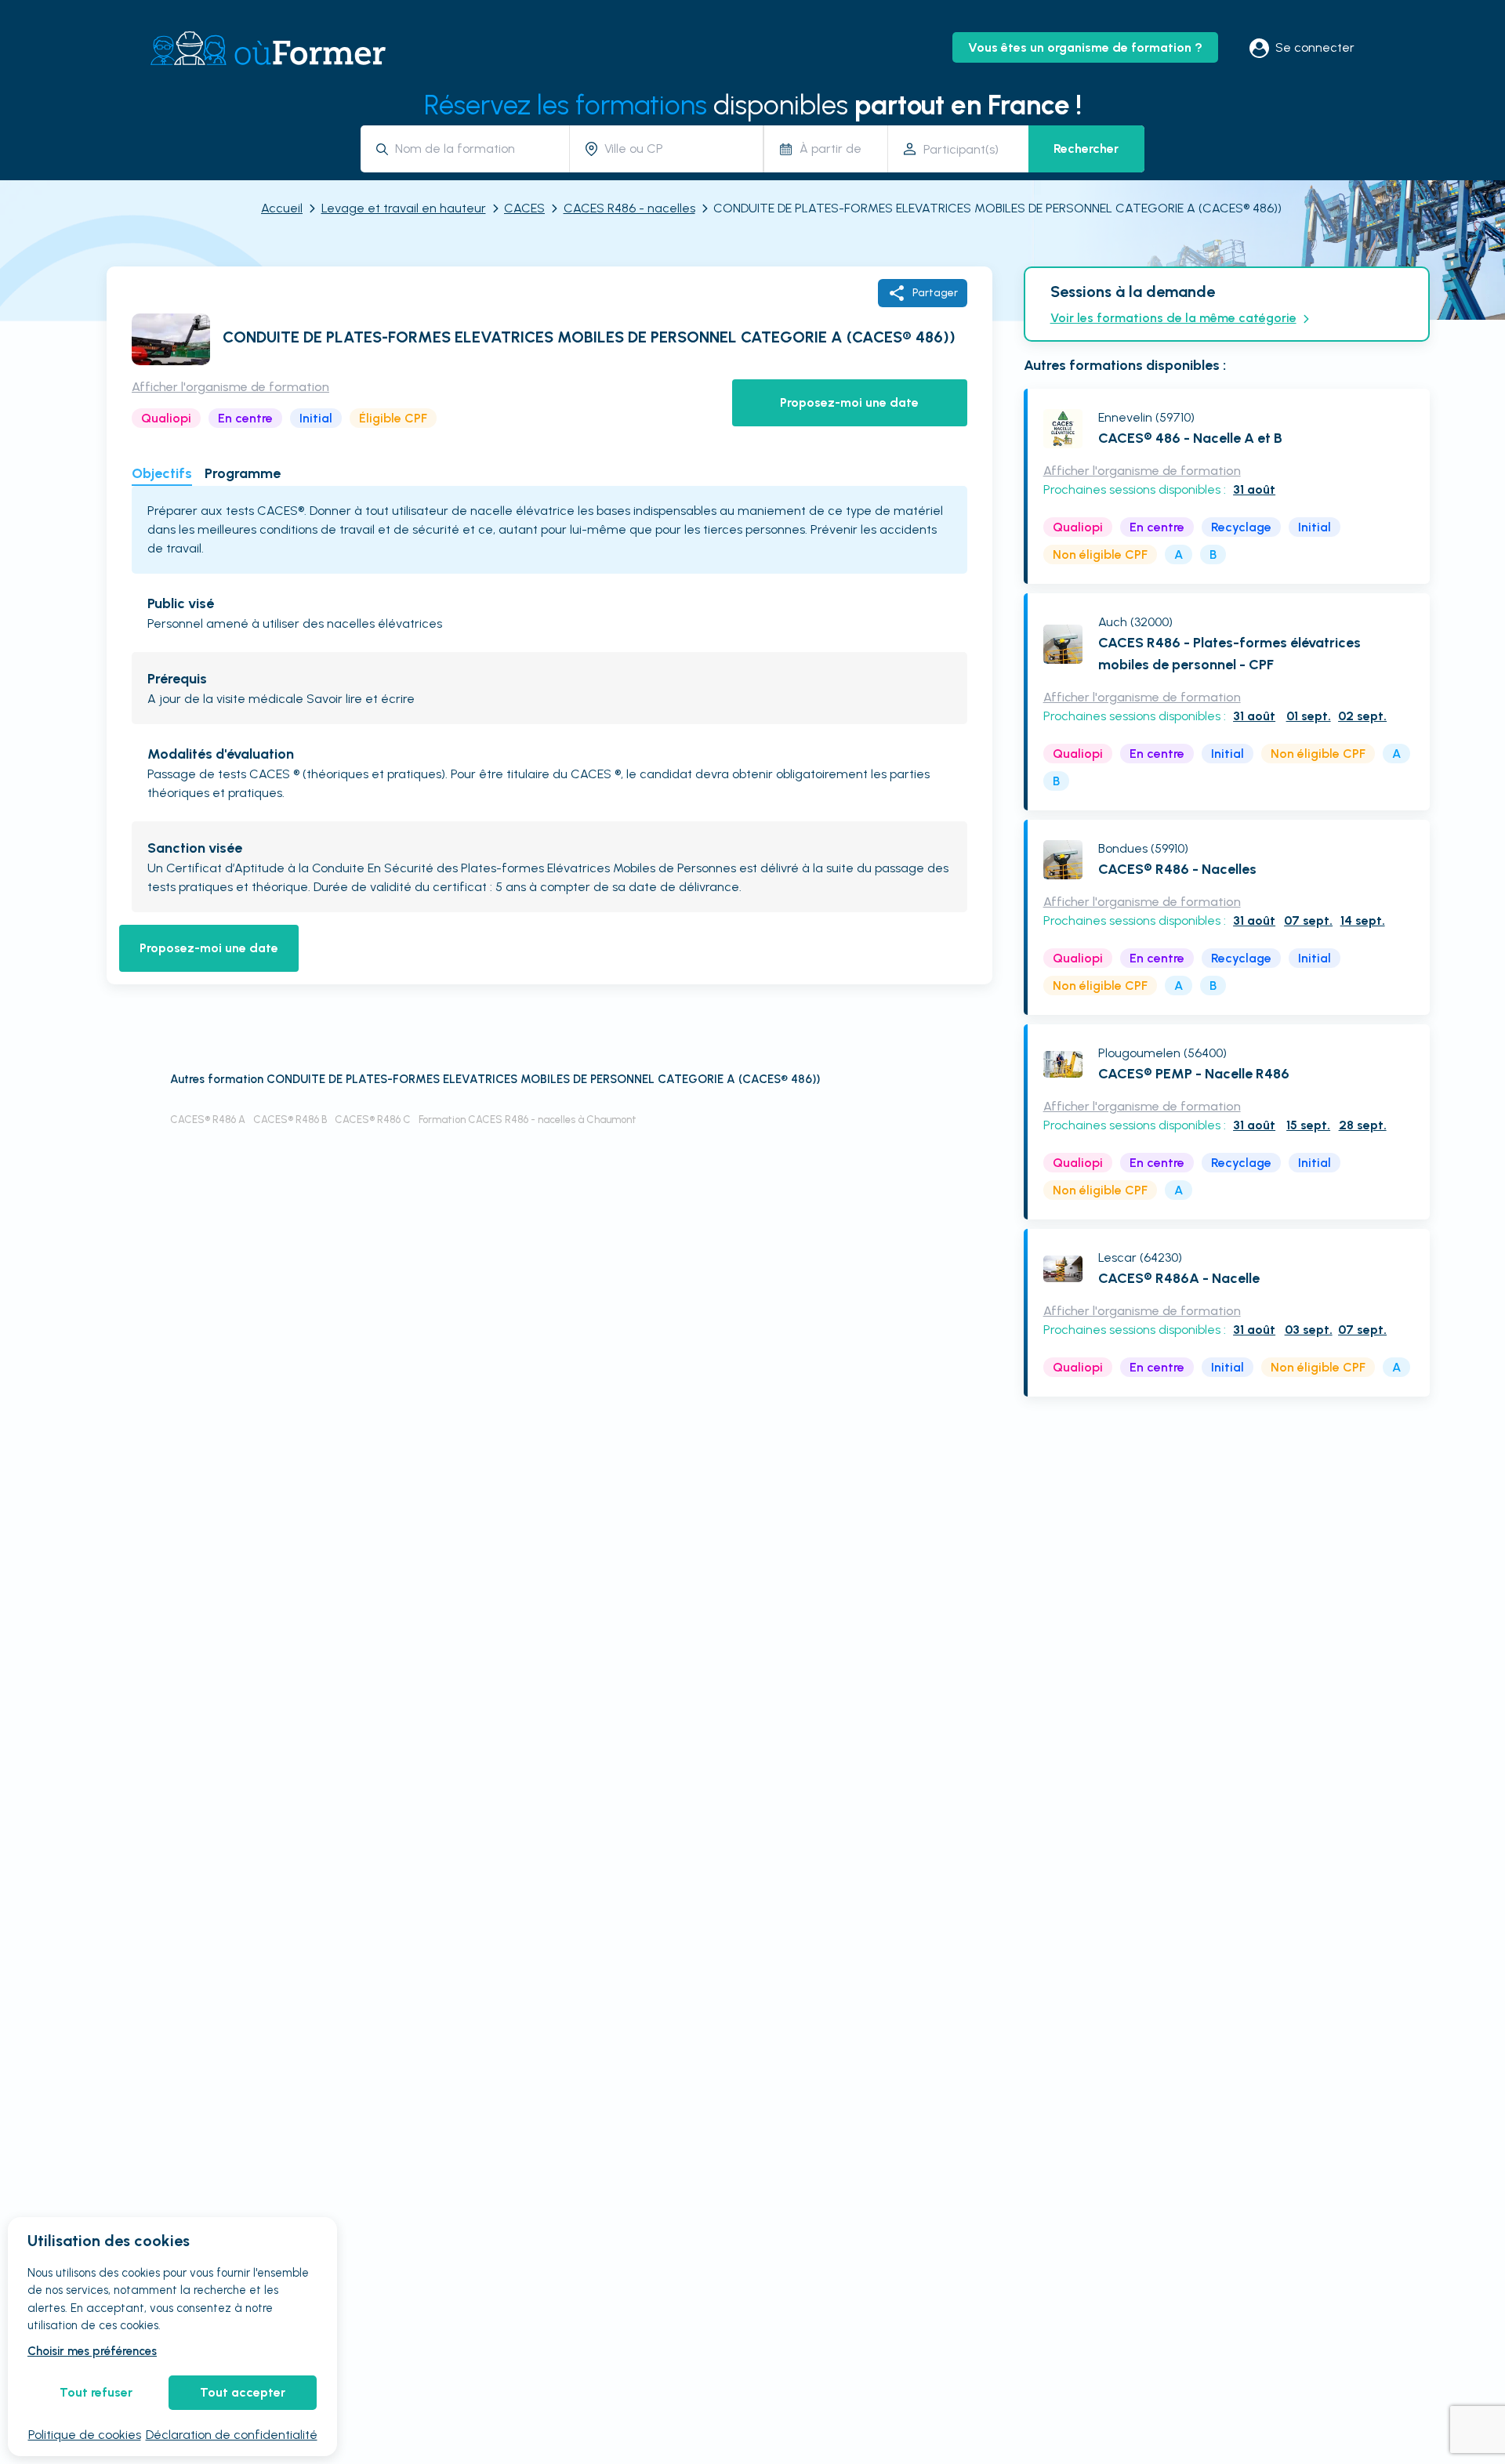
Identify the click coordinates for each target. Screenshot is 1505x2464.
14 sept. (1363, 920)
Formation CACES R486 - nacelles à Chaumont (528, 1120)
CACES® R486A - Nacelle (1179, 1278)
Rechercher (1086, 149)
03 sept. (1309, 1330)
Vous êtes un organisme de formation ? (1085, 47)
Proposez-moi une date (849, 402)
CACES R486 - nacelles (629, 208)
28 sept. (1363, 1125)
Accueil (282, 208)
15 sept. (1308, 1125)
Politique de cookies (85, 2435)
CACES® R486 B (290, 1120)
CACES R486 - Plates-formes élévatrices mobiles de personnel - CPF (1229, 654)
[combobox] (476, 149)
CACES (524, 208)
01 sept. (1309, 716)
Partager (935, 293)
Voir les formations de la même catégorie (1173, 318)
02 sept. (1362, 716)
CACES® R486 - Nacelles (1177, 869)
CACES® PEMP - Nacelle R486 (1194, 1074)
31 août (1254, 489)
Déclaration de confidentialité (232, 2435)
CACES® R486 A (208, 1120)
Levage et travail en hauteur (404, 208)
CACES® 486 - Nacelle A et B (1190, 438)
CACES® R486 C (373, 1120)
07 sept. (1308, 920)
